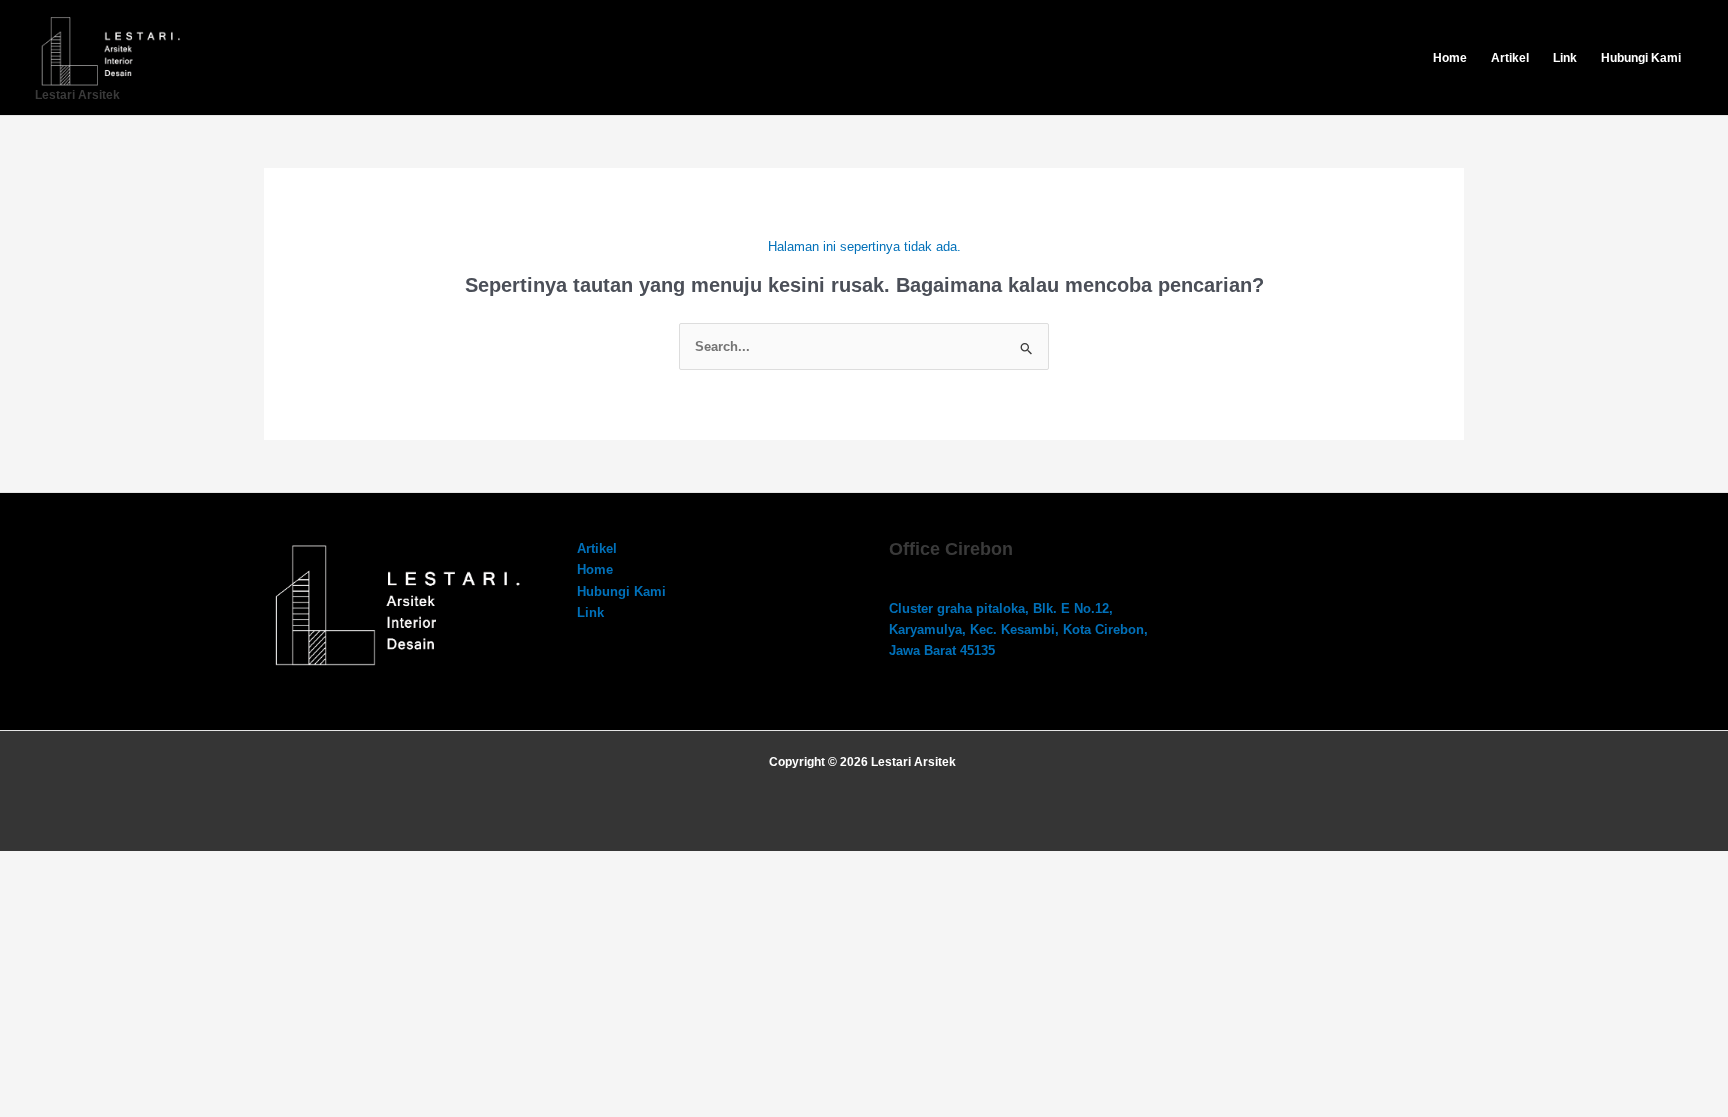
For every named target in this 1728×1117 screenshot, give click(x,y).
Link (1565, 58)
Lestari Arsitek (77, 95)
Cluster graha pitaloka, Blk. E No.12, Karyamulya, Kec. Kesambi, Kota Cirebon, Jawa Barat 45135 (1018, 630)
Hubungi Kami (1641, 58)
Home (1450, 58)
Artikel (1510, 58)
